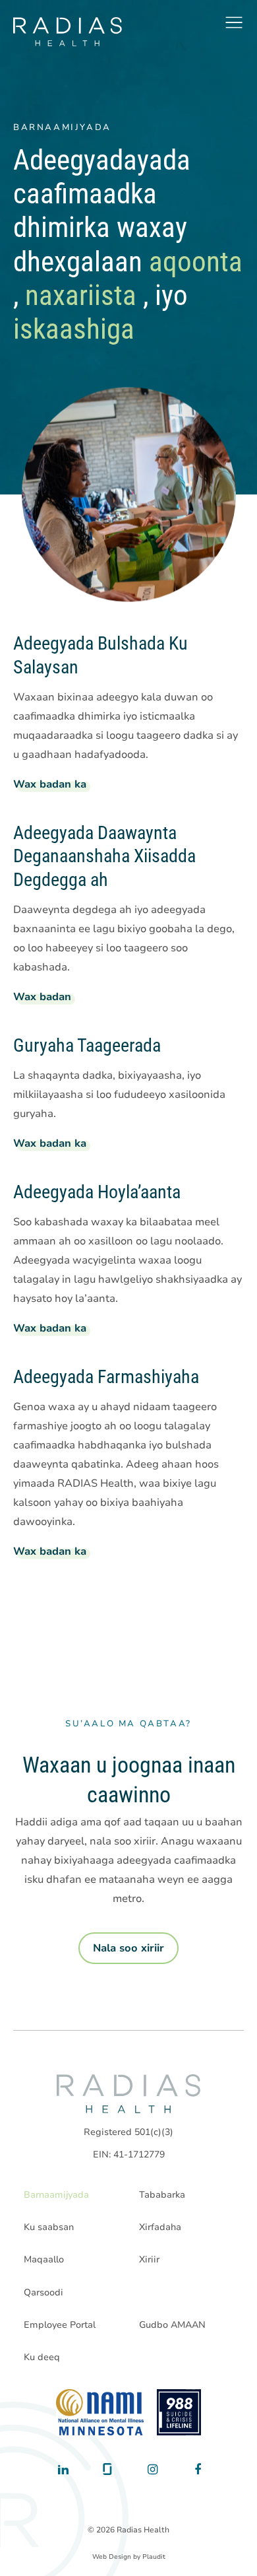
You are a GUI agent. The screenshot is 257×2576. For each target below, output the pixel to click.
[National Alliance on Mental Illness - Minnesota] (100, 2412)
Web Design (112, 2557)
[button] (234, 22)
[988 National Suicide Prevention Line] (179, 2412)
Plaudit (154, 2557)
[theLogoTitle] (68, 32)
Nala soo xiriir (128, 1948)
